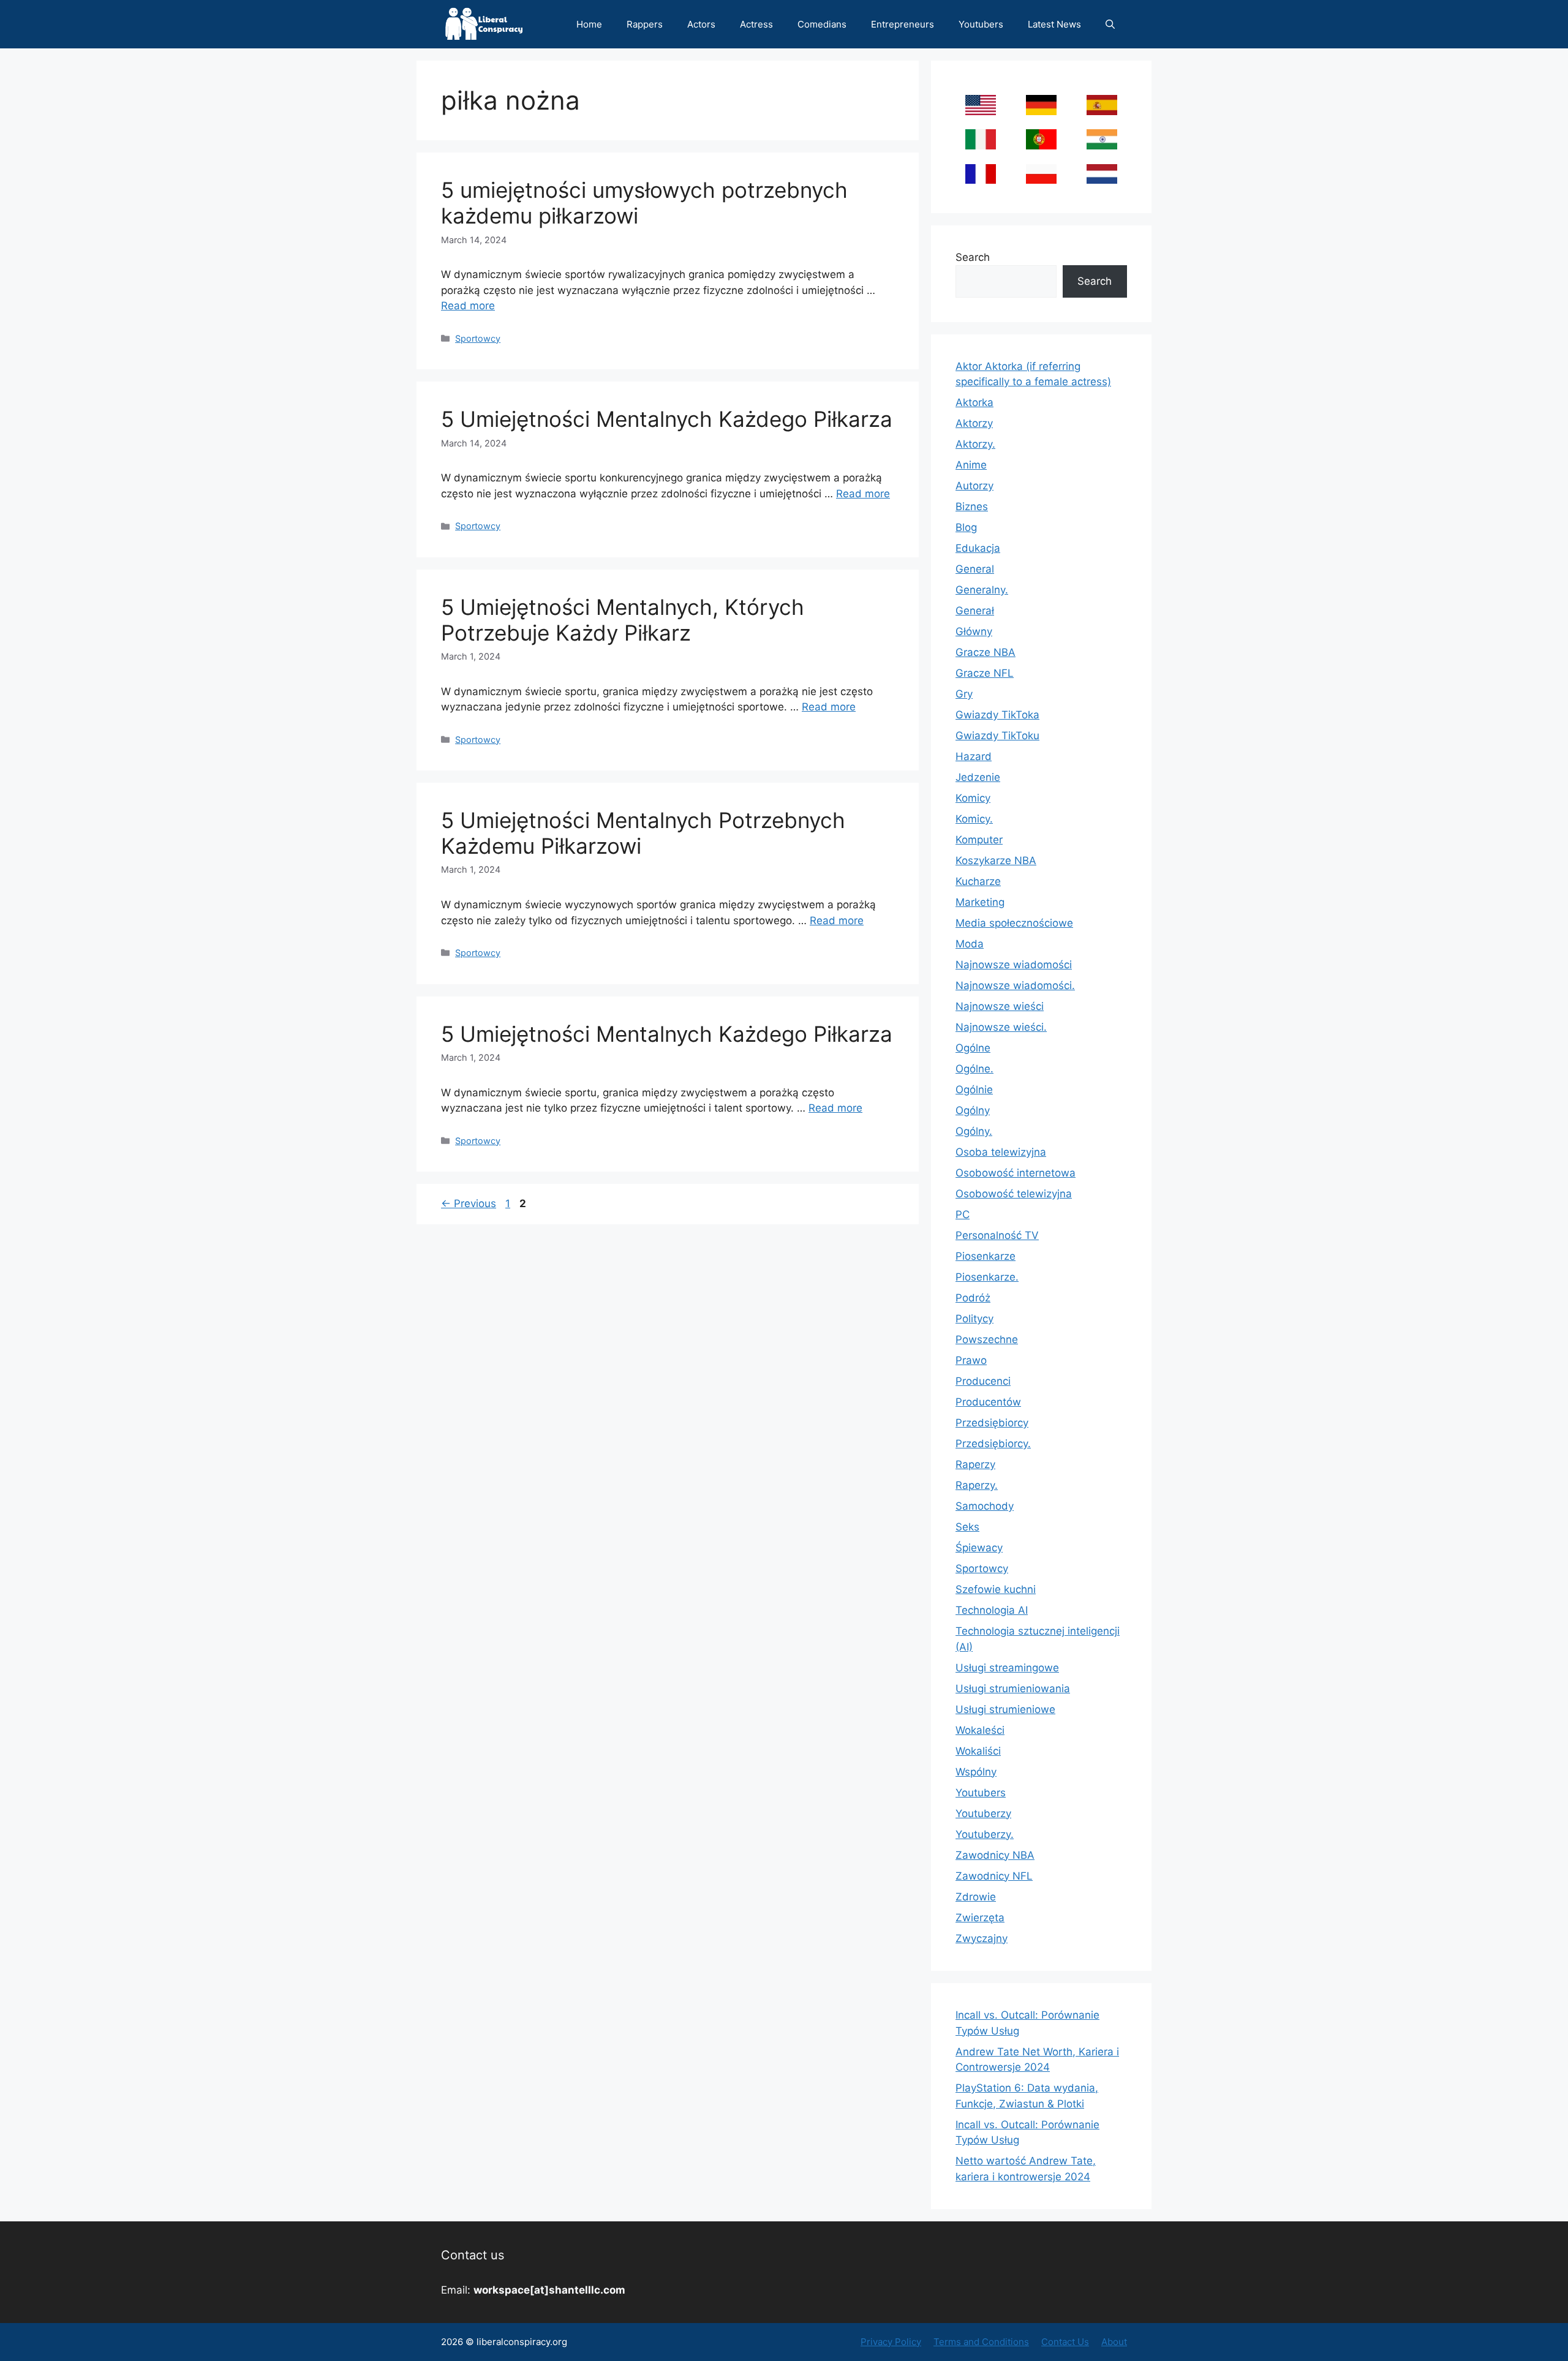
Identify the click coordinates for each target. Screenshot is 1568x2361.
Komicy (973, 798)
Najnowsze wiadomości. (1015, 985)
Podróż (973, 1298)
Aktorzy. (975, 444)
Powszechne (987, 1339)
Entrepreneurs (903, 24)
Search (973, 257)
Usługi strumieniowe (1005, 1709)
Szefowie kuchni (996, 1589)
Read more (468, 306)
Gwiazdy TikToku (997, 736)
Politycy (974, 1319)
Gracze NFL (985, 673)
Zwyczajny (982, 1938)
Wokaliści (978, 1751)
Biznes (972, 506)
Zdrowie (976, 1897)
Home (589, 24)
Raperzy (975, 1464)
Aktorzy (974, 423)
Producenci (983, 1381)
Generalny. (982, 590)
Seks (967, 1527)
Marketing (980, 902)
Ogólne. (974, 1069)
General (975, 569)
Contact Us (1065, 2342)
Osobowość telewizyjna (1014, 1194)
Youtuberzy (983, 1813)
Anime (971, 465)
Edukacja (978, 548)
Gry (964, 694)
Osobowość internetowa (1016, 1173)
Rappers (645, 24)
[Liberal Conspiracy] (483, 24)
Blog (966, 527)
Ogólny (973, 1110)
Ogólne (973, 1048)
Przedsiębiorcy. (993, 1444)
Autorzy (974, 486)
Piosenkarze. (987, 1277)
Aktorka (974, 402)
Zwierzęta (980, 1918)
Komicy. (974, 819)
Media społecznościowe (1014, 923)
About (1114, 2342)
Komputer (979, 840)
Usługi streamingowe (1007, 1668)
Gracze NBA (986, 652)
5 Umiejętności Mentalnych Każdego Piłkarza (667, 419)
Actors (701, 24)
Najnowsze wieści (1000, 1006)
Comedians (822, 24)
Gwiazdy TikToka (997, 715)
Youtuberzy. (985, 1834)
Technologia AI (992, 1610)
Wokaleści (980, 1730)
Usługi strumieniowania (1013, 1689)
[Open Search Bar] (1110, 24)
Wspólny (976, 1772)
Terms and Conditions (981, 2342)
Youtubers (981, 24)
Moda (970, 944)
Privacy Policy (891, 2342)
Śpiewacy (979, 1548)
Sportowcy (478, 338)
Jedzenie (978, 777)
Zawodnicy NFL (994, 1876)
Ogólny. (974, 1131)
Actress (756, 24)
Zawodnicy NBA (995, 1855)
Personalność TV (997, 1235)
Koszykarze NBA (996, 860)
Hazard (974, 756)
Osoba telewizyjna (1001, 1152)
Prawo (971, 1360)
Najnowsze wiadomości (1014, 965)
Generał (975, 611)
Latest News (1054, 24)
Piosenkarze (986, 1256)
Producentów (988, 1402)
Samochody (985, 1506)
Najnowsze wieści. (1001, 1027)
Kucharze (978, 881)
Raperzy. (977, 1485)
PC (963, 1214)
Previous (469, 1203)
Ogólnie (974, 1090)
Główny (974, 631)
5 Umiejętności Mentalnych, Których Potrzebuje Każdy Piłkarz (623, 620)
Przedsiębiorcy (992, 1423)
